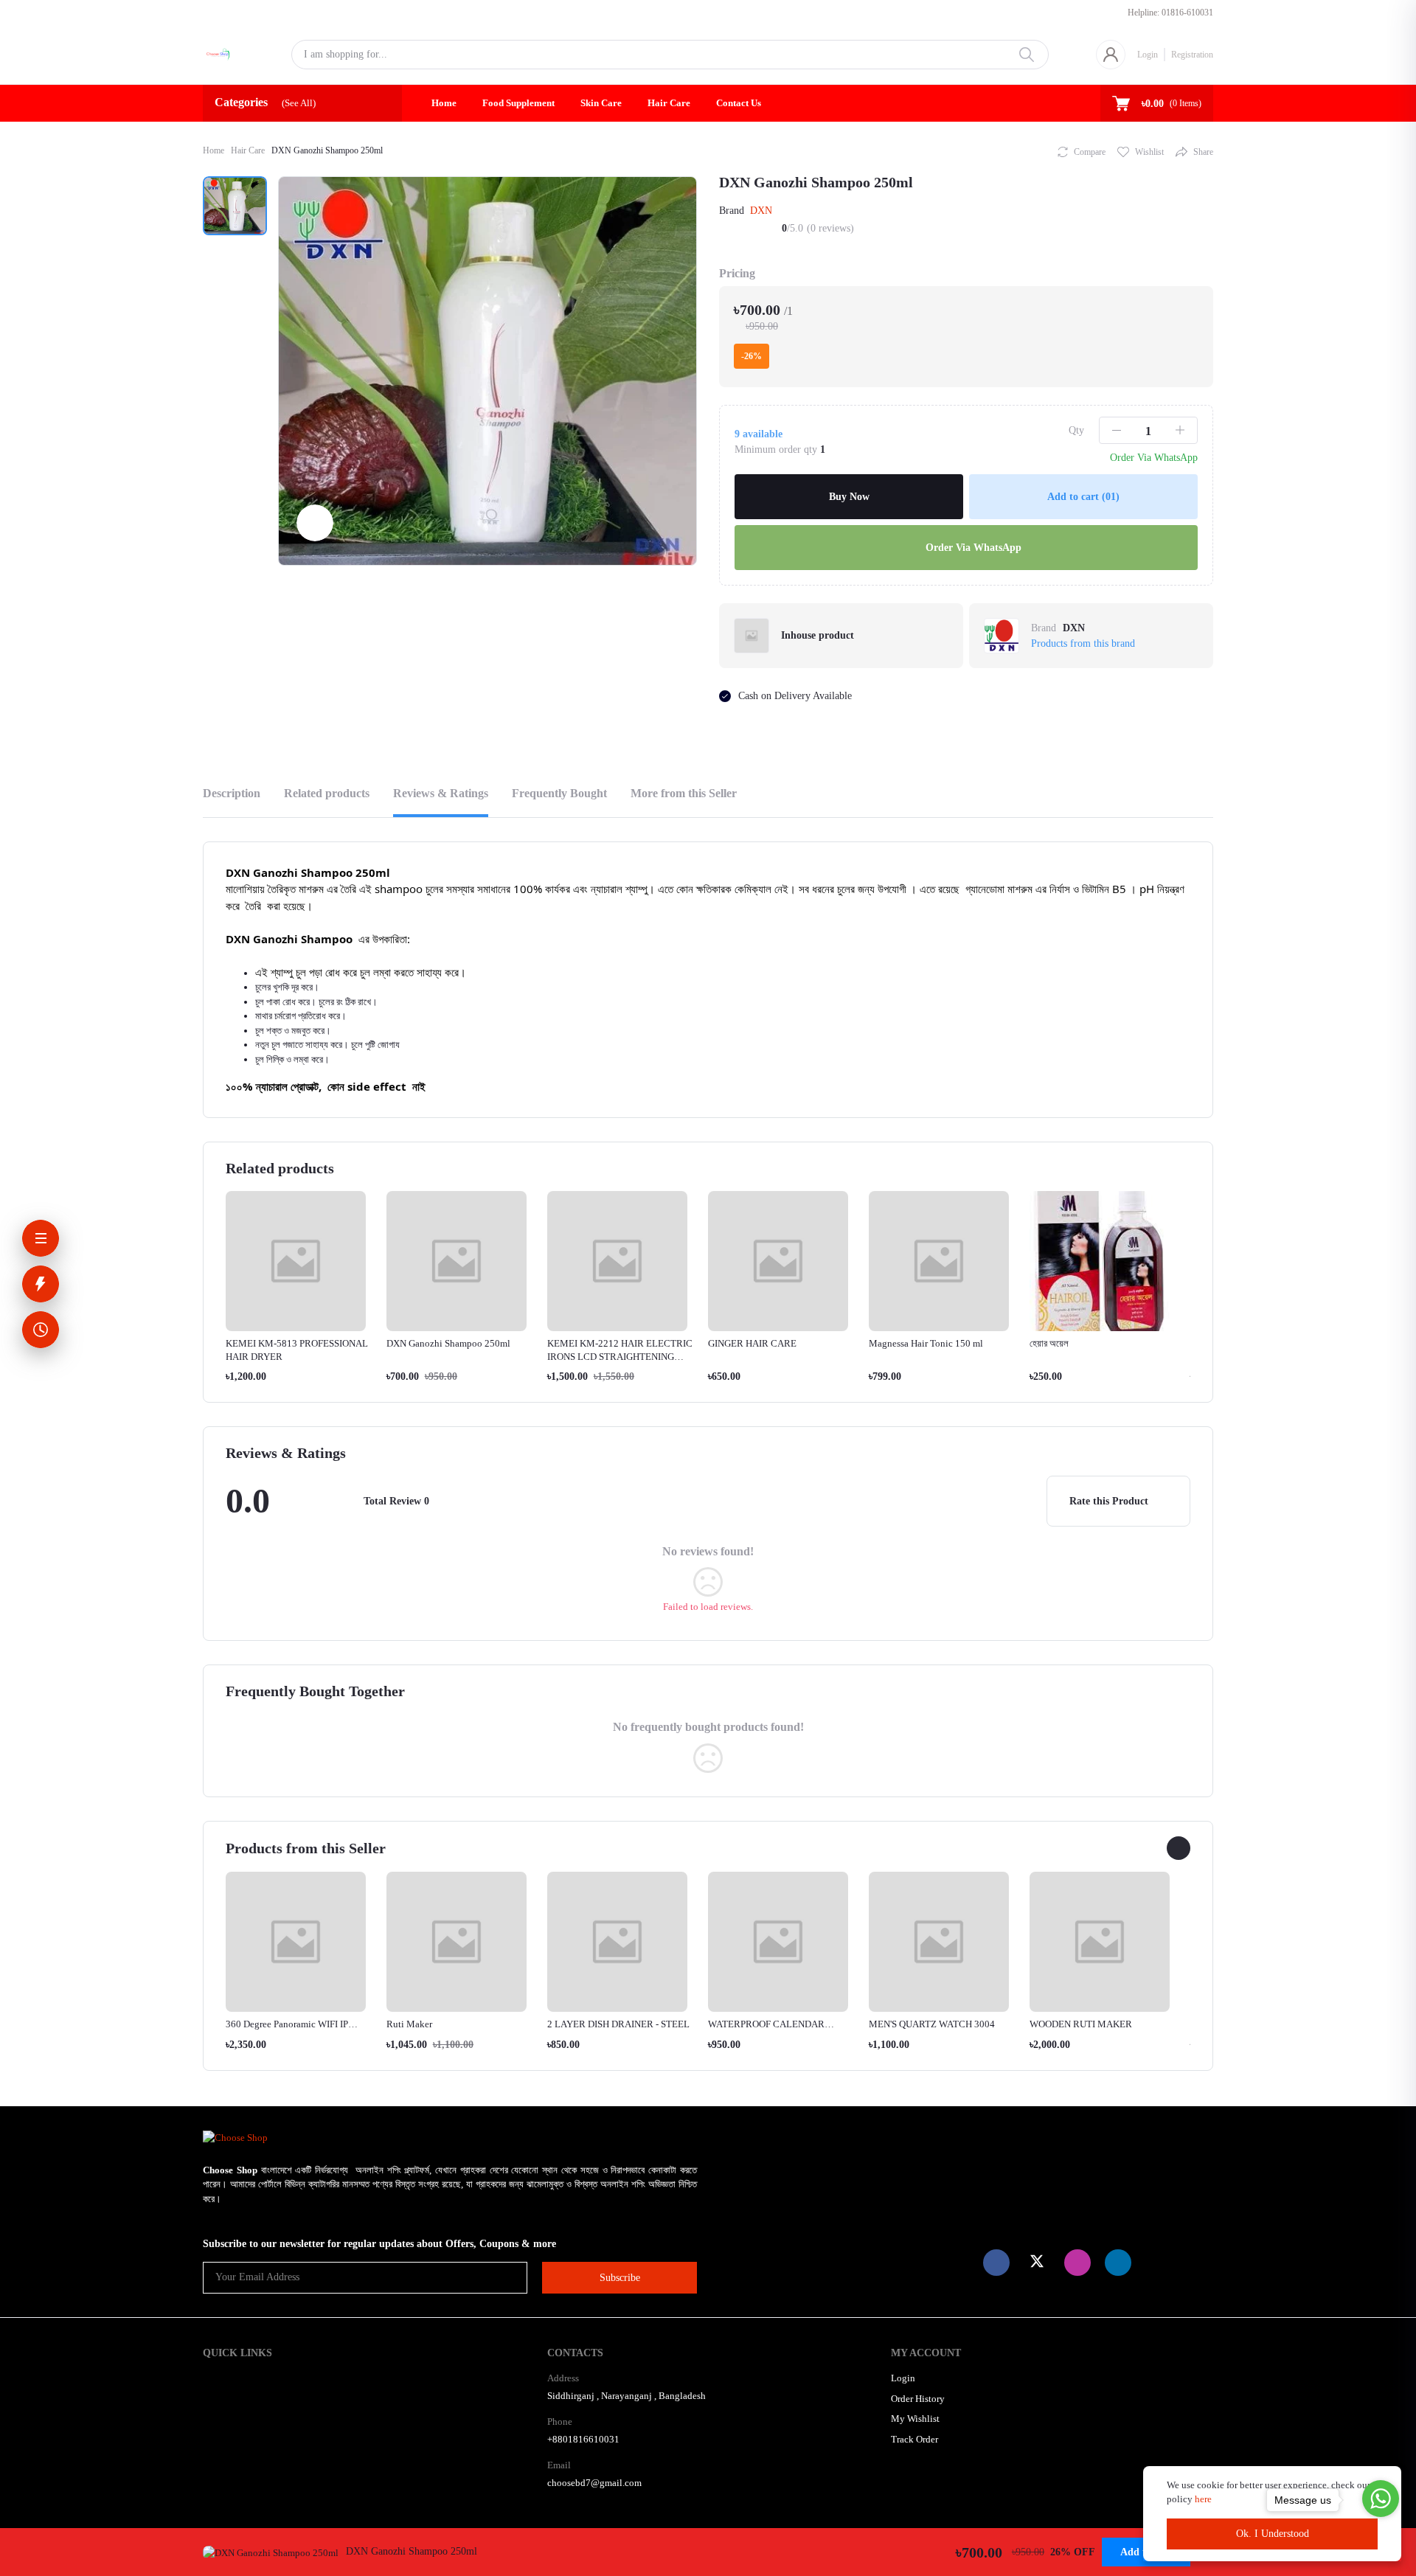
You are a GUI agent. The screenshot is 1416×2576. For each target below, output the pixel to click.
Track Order (914, 2439)
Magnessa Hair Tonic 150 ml (926, 1343)
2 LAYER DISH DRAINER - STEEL (618, 2024)
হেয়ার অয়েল (1049, 1343)
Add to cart (1083, 497)
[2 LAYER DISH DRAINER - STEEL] (617, 1942)
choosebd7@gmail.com (594, 2483)
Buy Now (849, 497)
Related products (327, 793)
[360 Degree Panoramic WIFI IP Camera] (296, 1942)
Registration (1192, 55)
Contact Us (739, 103)
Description (232, 793)
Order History (918, 2399)
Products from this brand (1083, 643)
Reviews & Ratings (441, 793)
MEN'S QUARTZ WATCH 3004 (932, 2024)
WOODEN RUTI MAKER (1081, 2024)
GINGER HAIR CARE (752, 1343)
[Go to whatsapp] (1381, 2499)
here (1204, 2499)
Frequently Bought (559, 793)
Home (444, 103)
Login (1148, 55)
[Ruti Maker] (457, 1942)
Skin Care (601, 103)
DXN (761, 211)
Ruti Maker (409, 2024)
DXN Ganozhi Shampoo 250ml (448, 1343)
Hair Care (669, 103)
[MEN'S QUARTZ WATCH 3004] (939, 1942)
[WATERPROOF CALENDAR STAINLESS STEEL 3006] (778, 1942)
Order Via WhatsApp (972, 548)
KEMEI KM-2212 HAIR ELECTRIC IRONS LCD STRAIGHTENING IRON (620, 1357)
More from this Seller (684, 793)
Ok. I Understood (1273, 2534)
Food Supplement (518, 103)
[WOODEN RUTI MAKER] (1100, 1942)
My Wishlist (915, 2419)
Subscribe (620, 2278)
